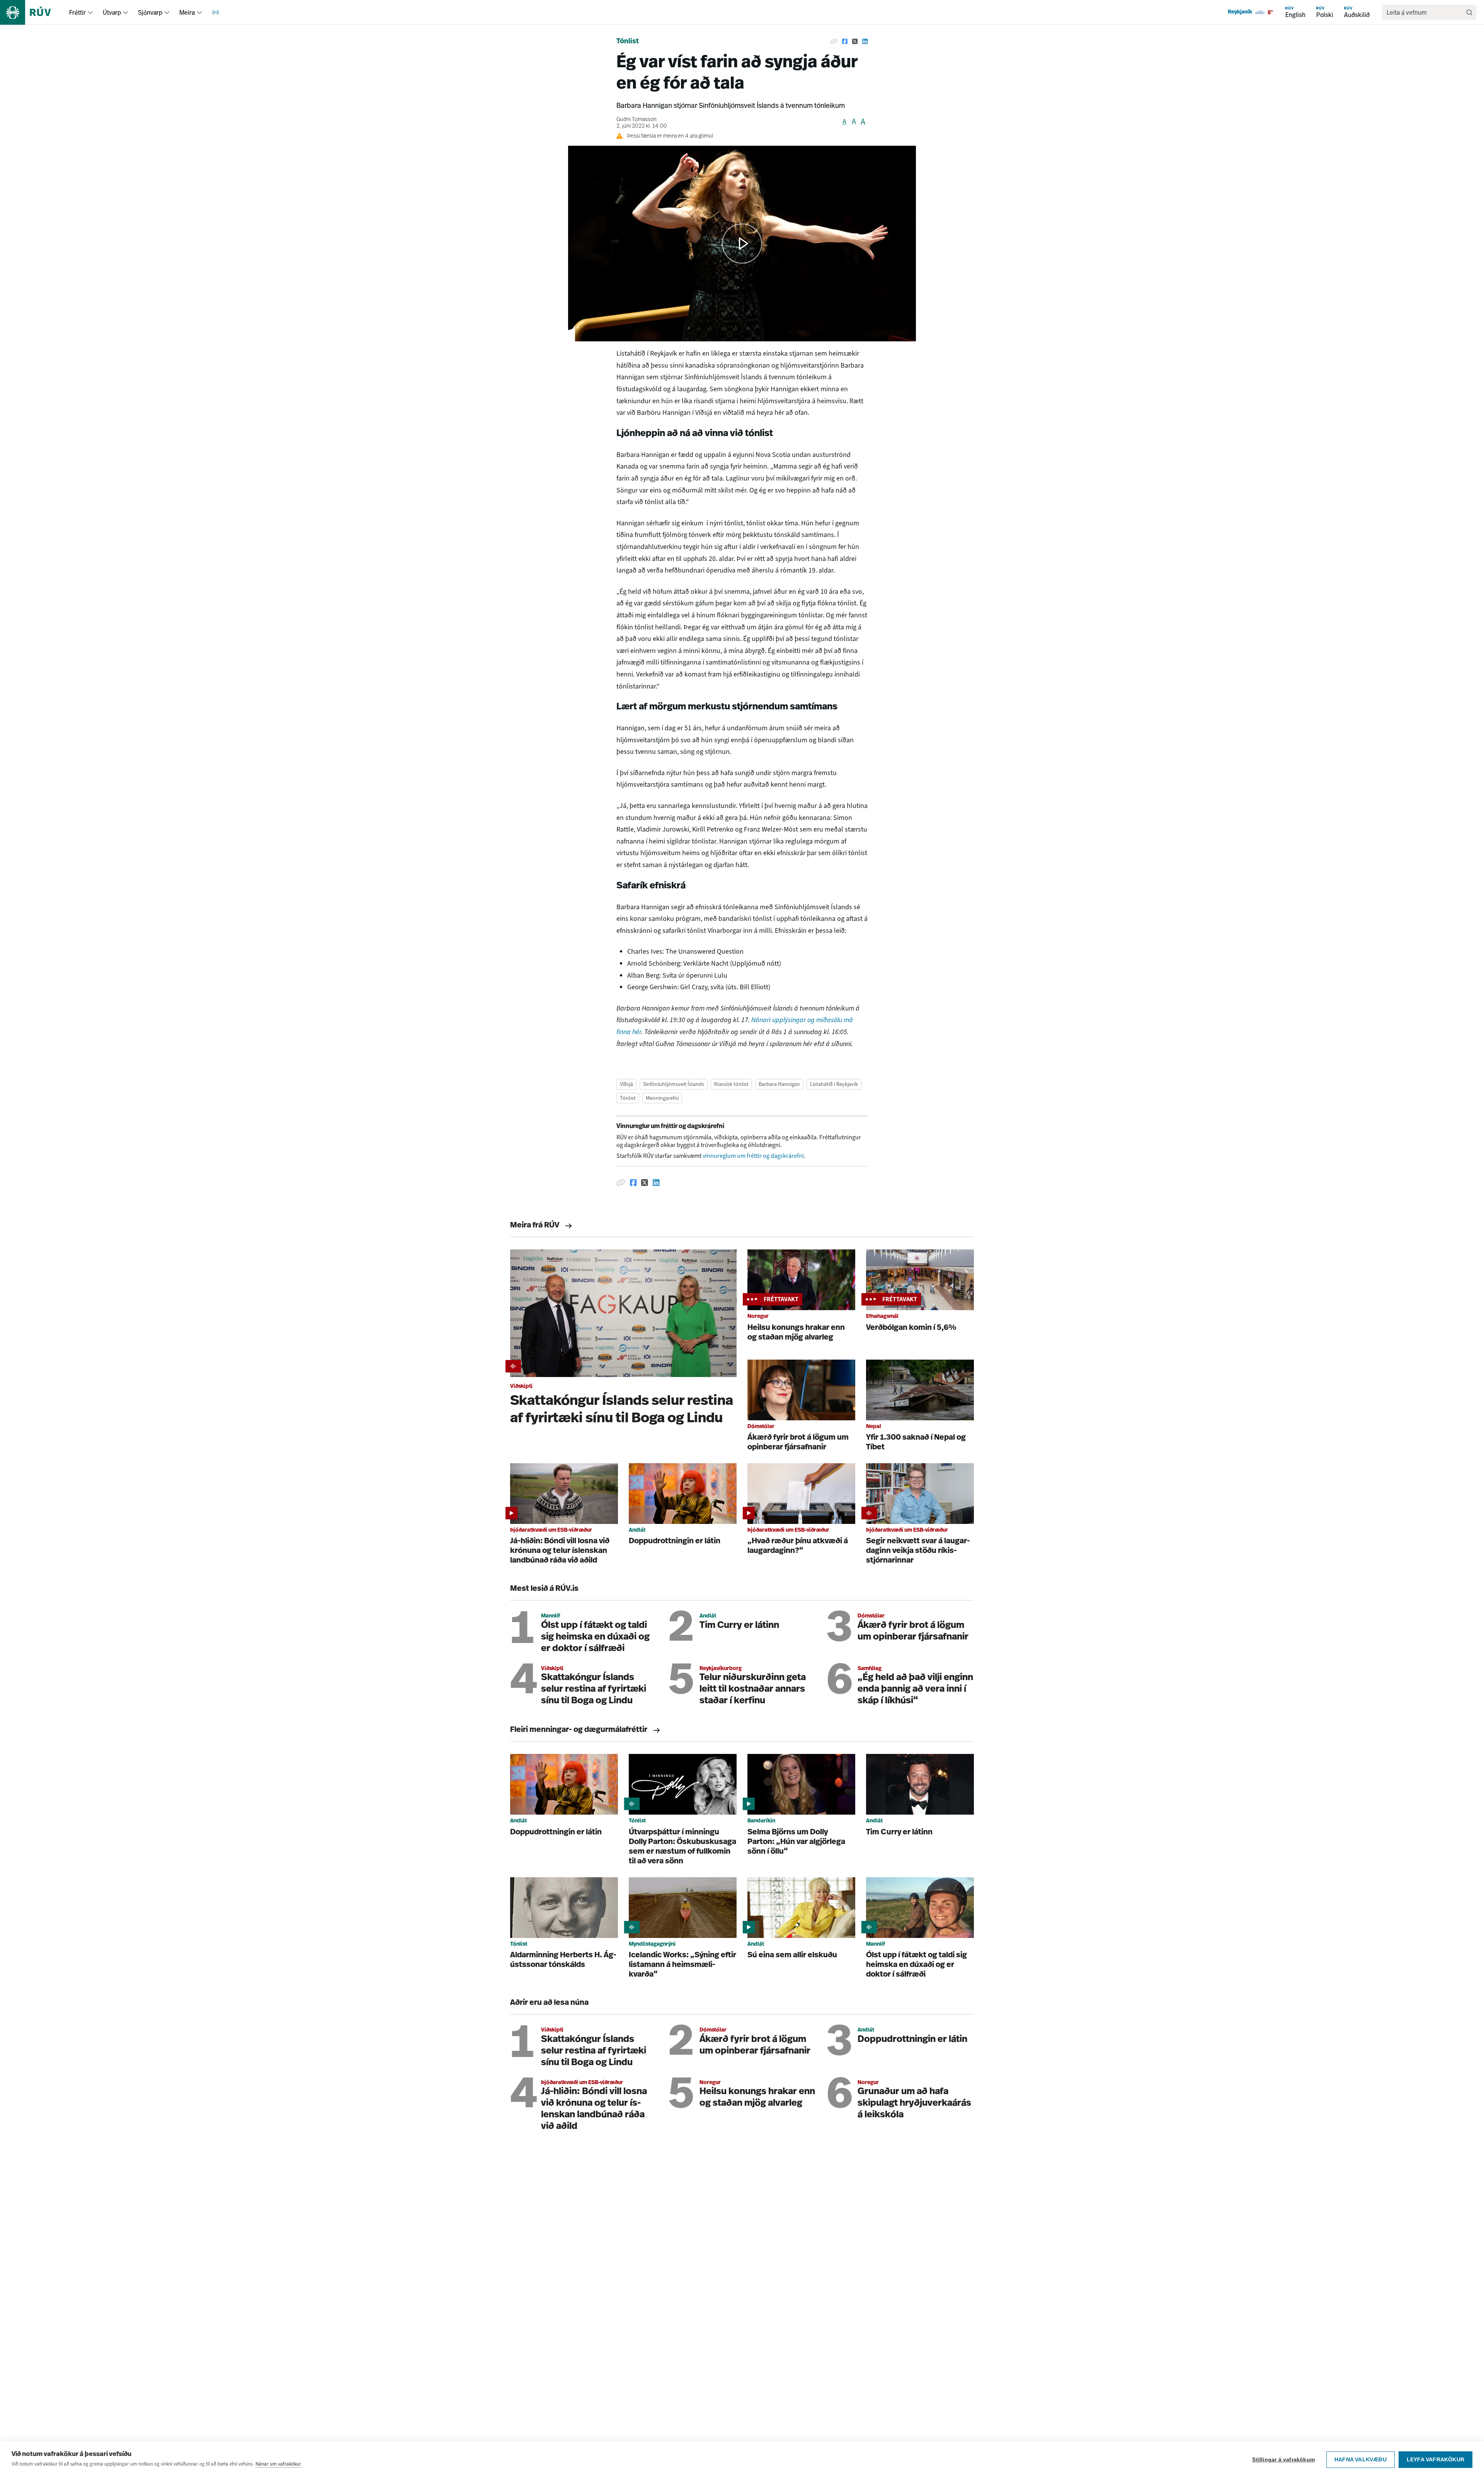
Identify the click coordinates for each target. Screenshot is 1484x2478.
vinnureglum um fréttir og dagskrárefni (753, 1156)
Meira (187, 12)
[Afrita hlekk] (834, 42)
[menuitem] (90, 12)
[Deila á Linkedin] (865, 42)
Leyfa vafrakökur (1435, 2460)
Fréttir (77, 12)
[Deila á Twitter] (855, 42)
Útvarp (112, 12)
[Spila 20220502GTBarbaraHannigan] (742, 244)
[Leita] (1469, 12)
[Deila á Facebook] (845, 42)
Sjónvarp (150, 12)
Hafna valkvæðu (1361, 2460)
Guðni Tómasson (636, 120)
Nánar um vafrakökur (278, 2464)
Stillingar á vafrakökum (1283, 2460)
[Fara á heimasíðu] (32, 12)
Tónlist (628, 42)
